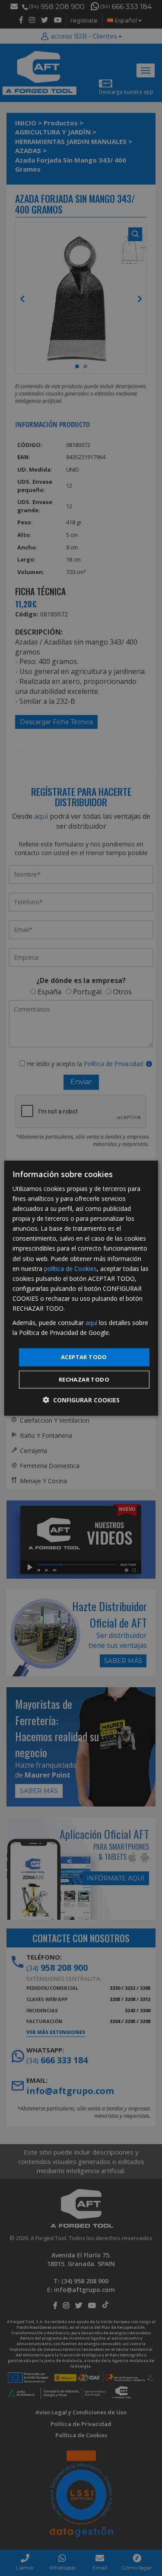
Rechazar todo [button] (84, 1379)
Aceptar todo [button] (84, 1357)
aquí (91, 1323)
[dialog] (81, 1288)
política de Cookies (70, 1268)
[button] (81, 1400)
